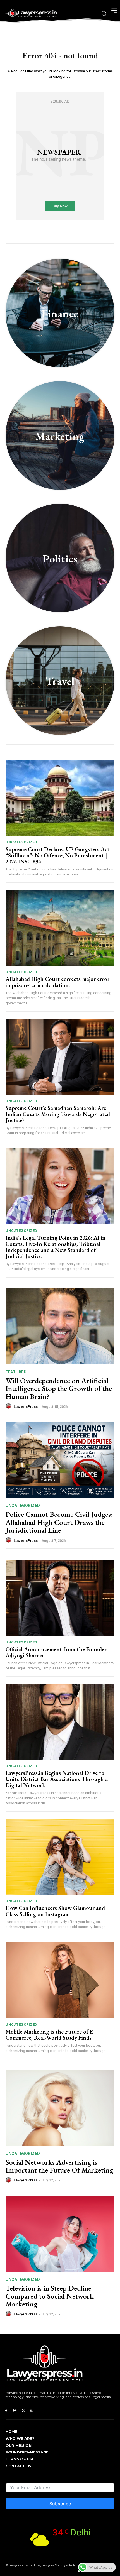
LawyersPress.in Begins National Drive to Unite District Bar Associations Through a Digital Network (57, 1779)
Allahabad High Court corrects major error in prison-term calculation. (57, 982)
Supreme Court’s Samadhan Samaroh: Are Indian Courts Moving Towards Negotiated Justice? (58, 1114)
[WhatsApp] (32, 2411)
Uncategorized (21, 842)
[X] (24, 2411)
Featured (16, 1372)
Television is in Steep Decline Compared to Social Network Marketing (50, 2296)
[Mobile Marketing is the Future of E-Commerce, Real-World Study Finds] (60, 1980)
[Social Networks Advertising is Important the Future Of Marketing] (60, 2108)
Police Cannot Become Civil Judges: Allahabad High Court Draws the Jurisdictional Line (59, 1522)
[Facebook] (6, 2411)
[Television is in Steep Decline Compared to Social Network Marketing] (60, 2234)
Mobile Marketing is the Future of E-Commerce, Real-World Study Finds (50, 2035)
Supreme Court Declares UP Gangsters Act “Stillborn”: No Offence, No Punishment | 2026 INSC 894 (57, 855)
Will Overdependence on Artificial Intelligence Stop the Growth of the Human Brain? (59, 1389)
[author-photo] (9, 1406)
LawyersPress (26, 1407)
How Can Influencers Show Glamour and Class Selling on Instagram (55, 1911)
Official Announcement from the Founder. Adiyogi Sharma (57, 1652)
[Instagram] (15, 2411)
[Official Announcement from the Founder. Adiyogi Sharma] (60, 1598)
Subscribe (60, 2504)
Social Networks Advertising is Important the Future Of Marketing (59, 2166)
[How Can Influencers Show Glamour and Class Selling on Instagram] (60, 1857)
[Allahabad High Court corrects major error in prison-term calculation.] (60, 928)
